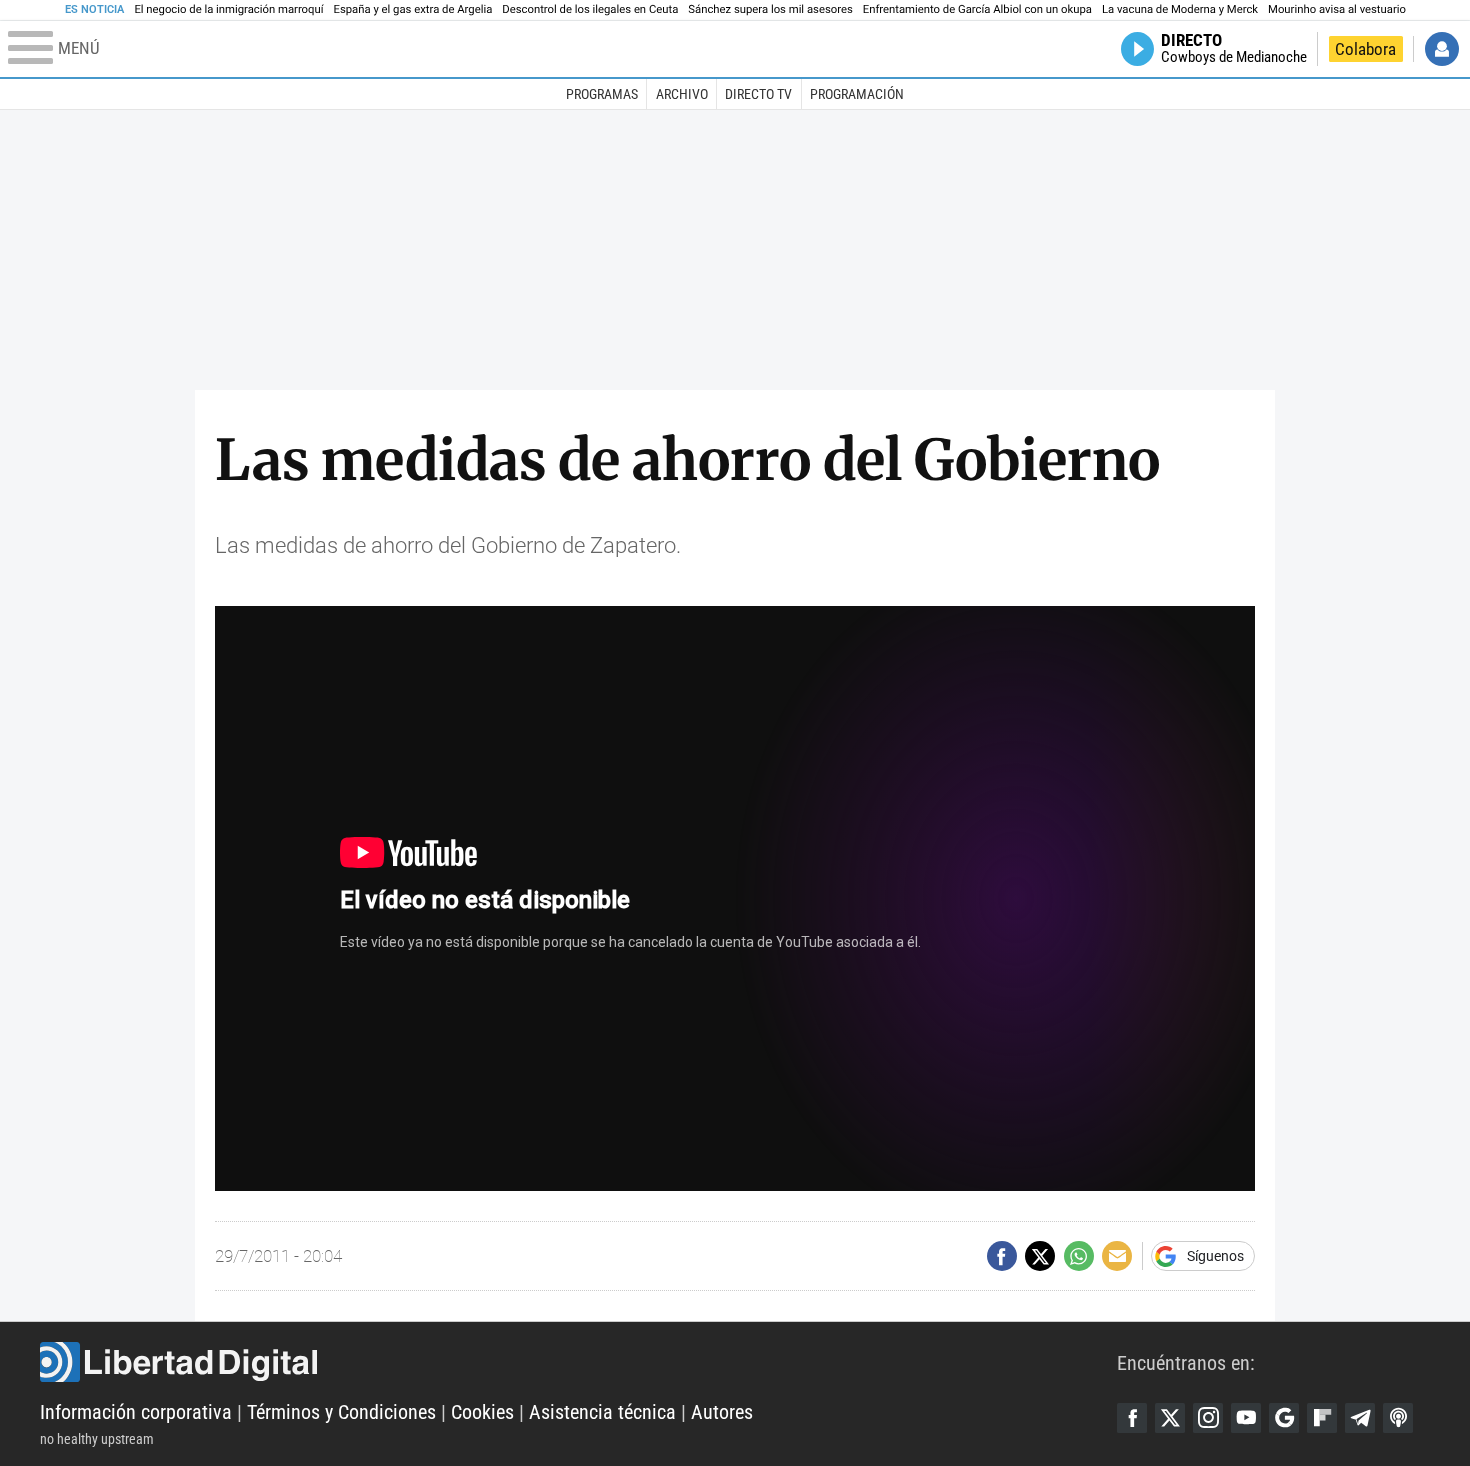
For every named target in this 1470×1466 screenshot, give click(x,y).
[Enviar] (1079, 1256)
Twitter (1170, 1418)
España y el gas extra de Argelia (413, 9)
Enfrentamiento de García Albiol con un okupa (977, 9)
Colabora (1365, 49)
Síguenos (1215, 1256)
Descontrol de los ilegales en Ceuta (590, 9)
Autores (722, 1412)
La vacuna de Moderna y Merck (1180, 9)
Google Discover (1284, 1418)
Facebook (1132, 1418)
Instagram (1208, 1418)
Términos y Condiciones (341, 1412)
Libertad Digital (578, 1362)
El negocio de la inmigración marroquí (228, 9)
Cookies (482, 1412)
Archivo (682, 94)
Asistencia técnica (602, 1412)
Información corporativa (136, 1412)
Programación (857, 94)
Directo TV (758, 94)
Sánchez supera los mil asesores (770, 9)
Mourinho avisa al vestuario (1337, 9)
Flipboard (1322, 1418)
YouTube (1246, 1418)
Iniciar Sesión (1442, 49)
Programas (602, 94)
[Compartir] (1002, 1256)
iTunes (1398, 1418)
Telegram (1360, 1418)
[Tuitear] (1040, 1256)
